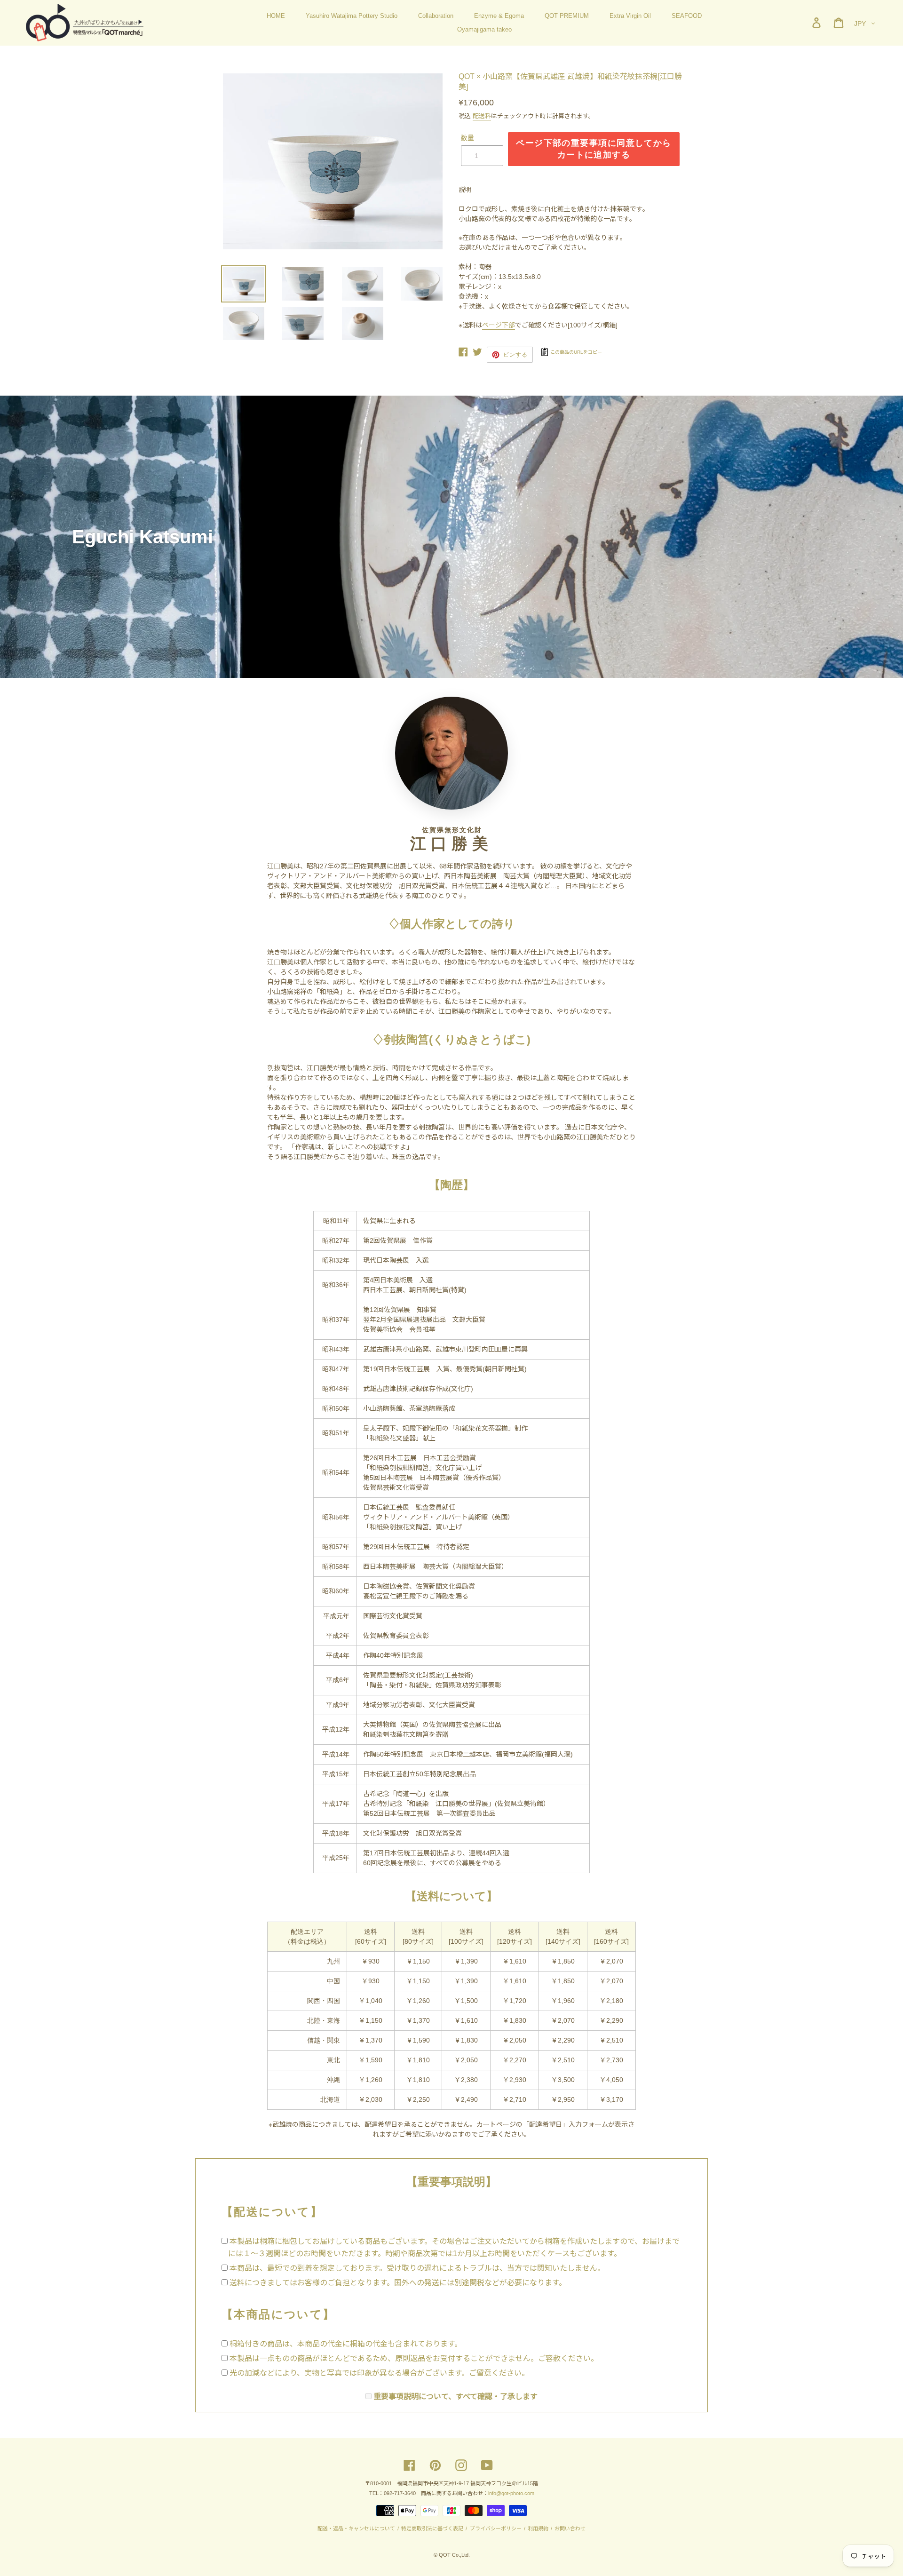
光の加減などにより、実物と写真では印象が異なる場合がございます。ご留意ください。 (379, 2373)
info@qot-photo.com (511, 2493)
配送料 (482, 116)
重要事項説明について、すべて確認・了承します (455, 2397)
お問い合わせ (569, 2528)
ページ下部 (499, 325)
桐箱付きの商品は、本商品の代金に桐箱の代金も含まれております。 (346, 2344)
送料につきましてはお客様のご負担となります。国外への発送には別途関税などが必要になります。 (398, 2283)
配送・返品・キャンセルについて (357, 2528)
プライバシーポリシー (495, 2528)
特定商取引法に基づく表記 (432, 2528)
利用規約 (538, 2528)
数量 (467, 138)
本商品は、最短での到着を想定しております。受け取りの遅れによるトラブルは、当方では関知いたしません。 (417, 2268)
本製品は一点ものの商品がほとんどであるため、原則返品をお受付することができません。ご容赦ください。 (414, 2358)
